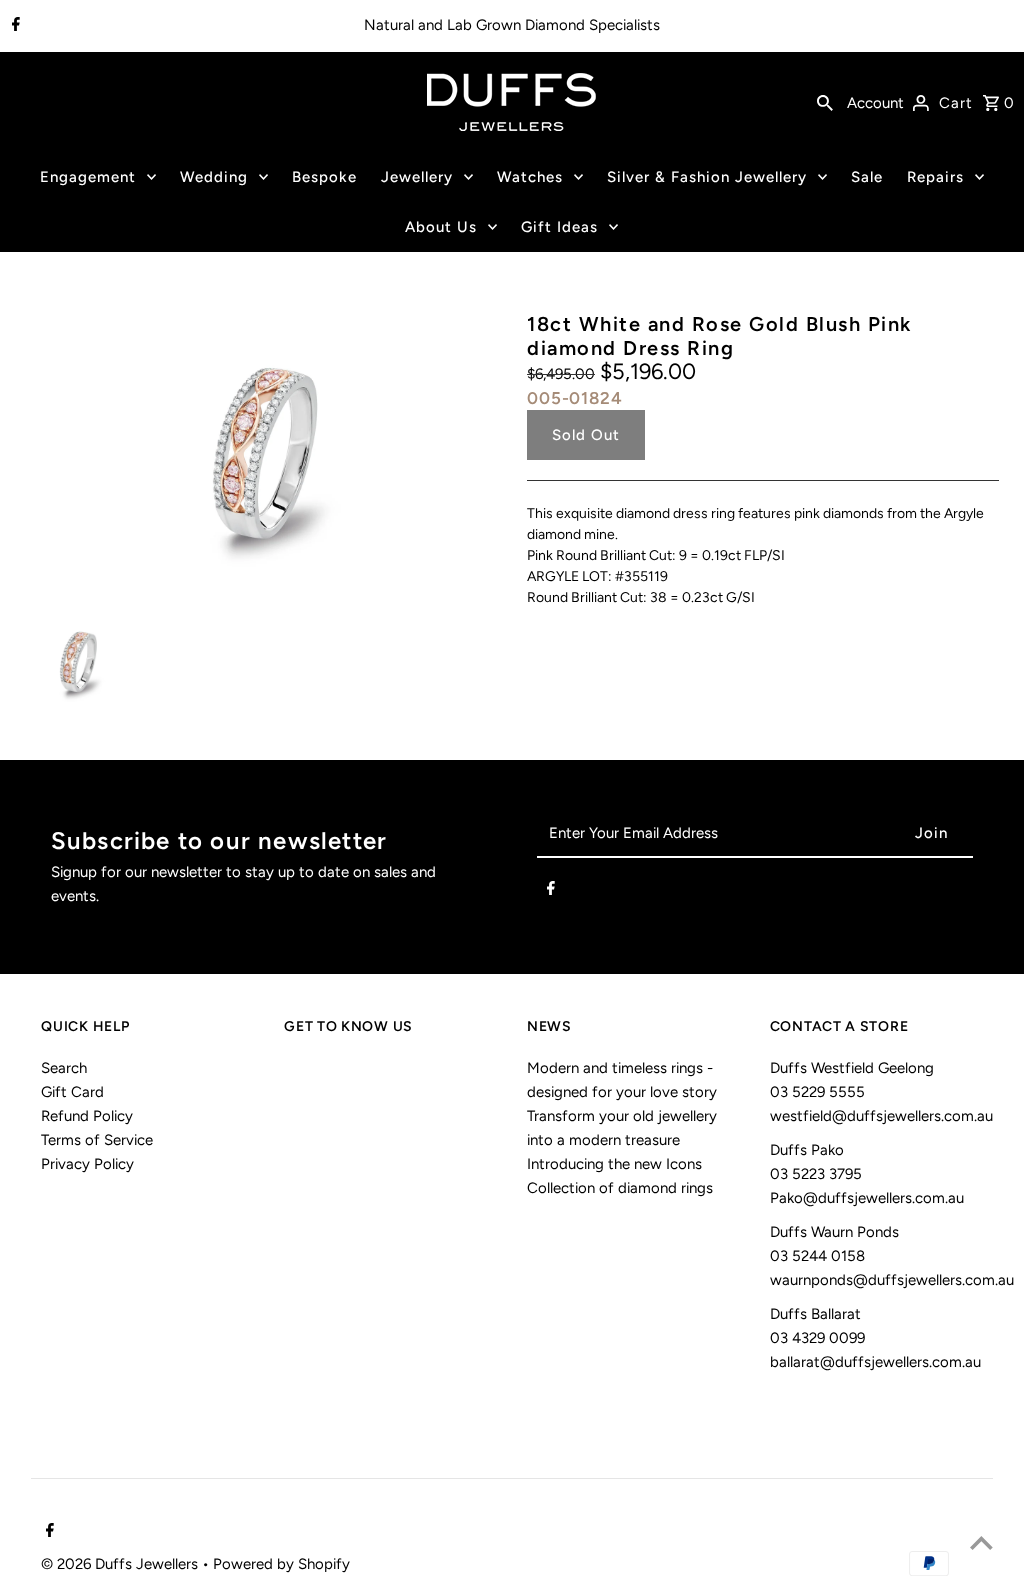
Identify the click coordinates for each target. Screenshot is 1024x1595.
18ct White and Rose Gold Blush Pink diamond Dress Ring (719, 336)
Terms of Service (97, 1140)
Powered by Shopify (281, 1564)
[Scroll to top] (981, 1542)
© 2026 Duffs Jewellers (121, 1564)
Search (64, 1068)
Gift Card (72, 1092)
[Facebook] (13, 26)
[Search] (825, 102)
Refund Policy (87, 1116)
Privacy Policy (87, 1164)
